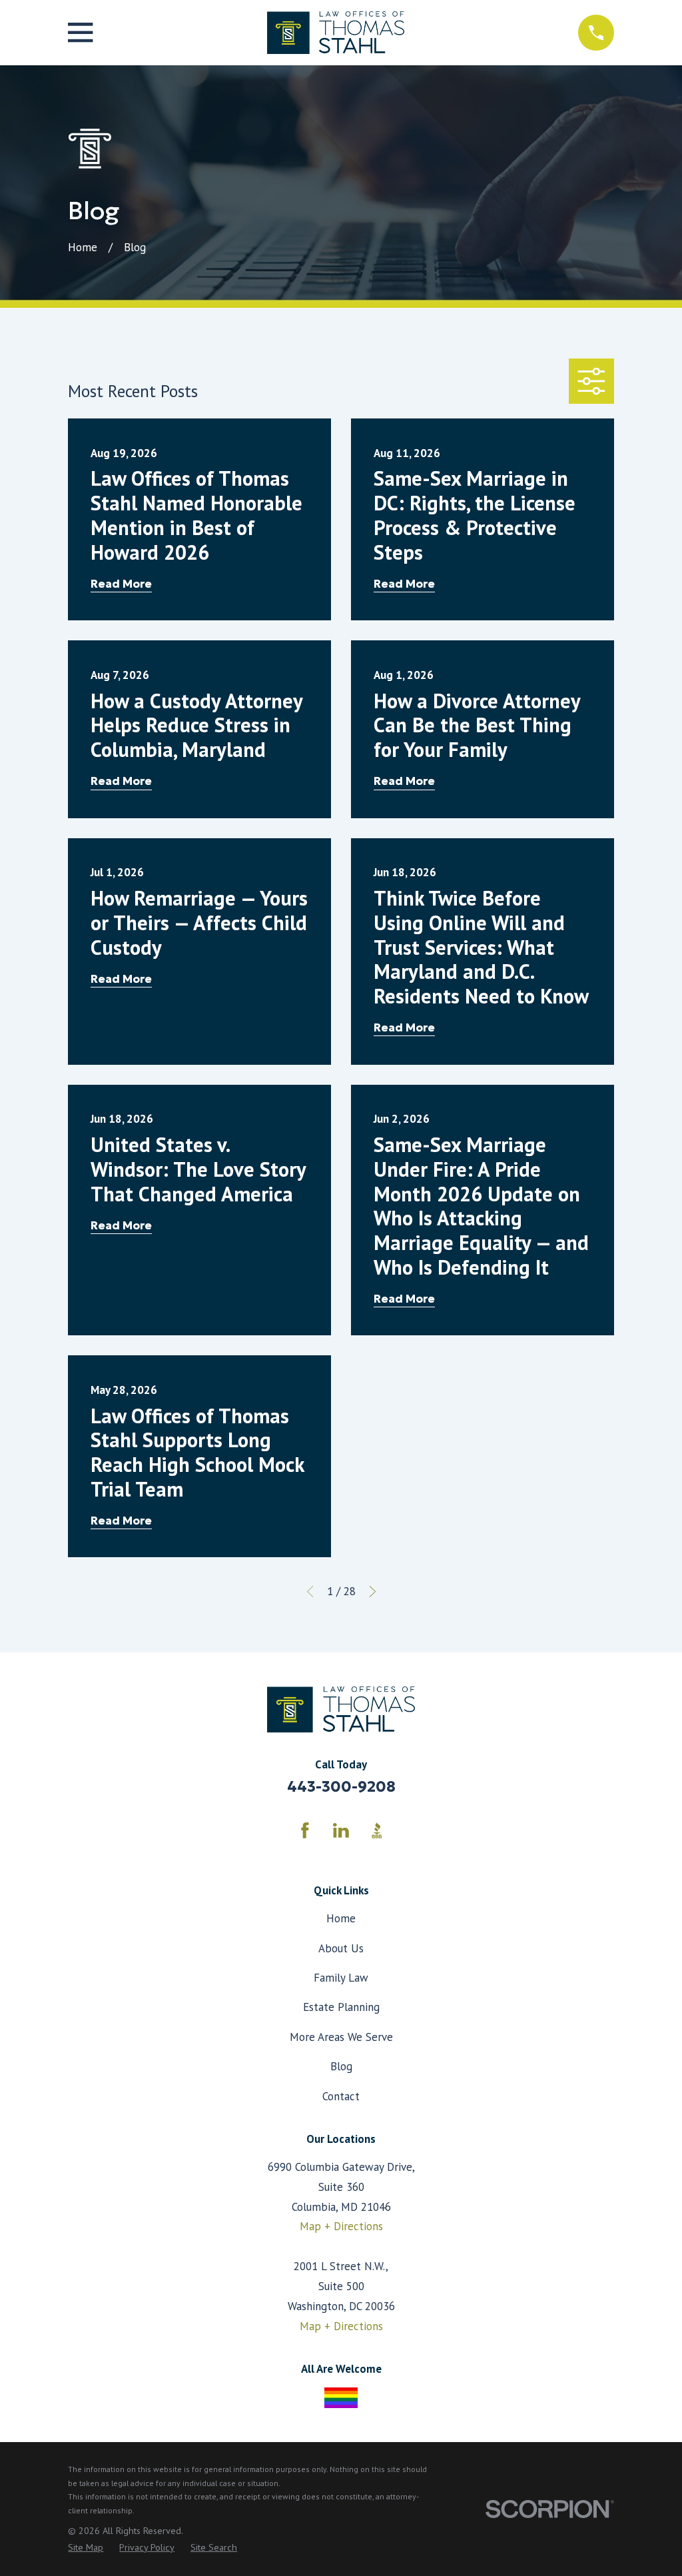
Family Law (341, 1978)
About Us (341, 1948)
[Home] (335, 33)
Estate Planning (341, 2007)
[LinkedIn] (341, 1830)
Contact (341, 2096)
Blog (341, 2066)
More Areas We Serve (341, 2037)
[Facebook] (305, 1830)
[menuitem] (86, 2548)
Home (341, 1918)
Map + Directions (341, 2226)
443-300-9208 (341, 1786)
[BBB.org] (377, 1830)
